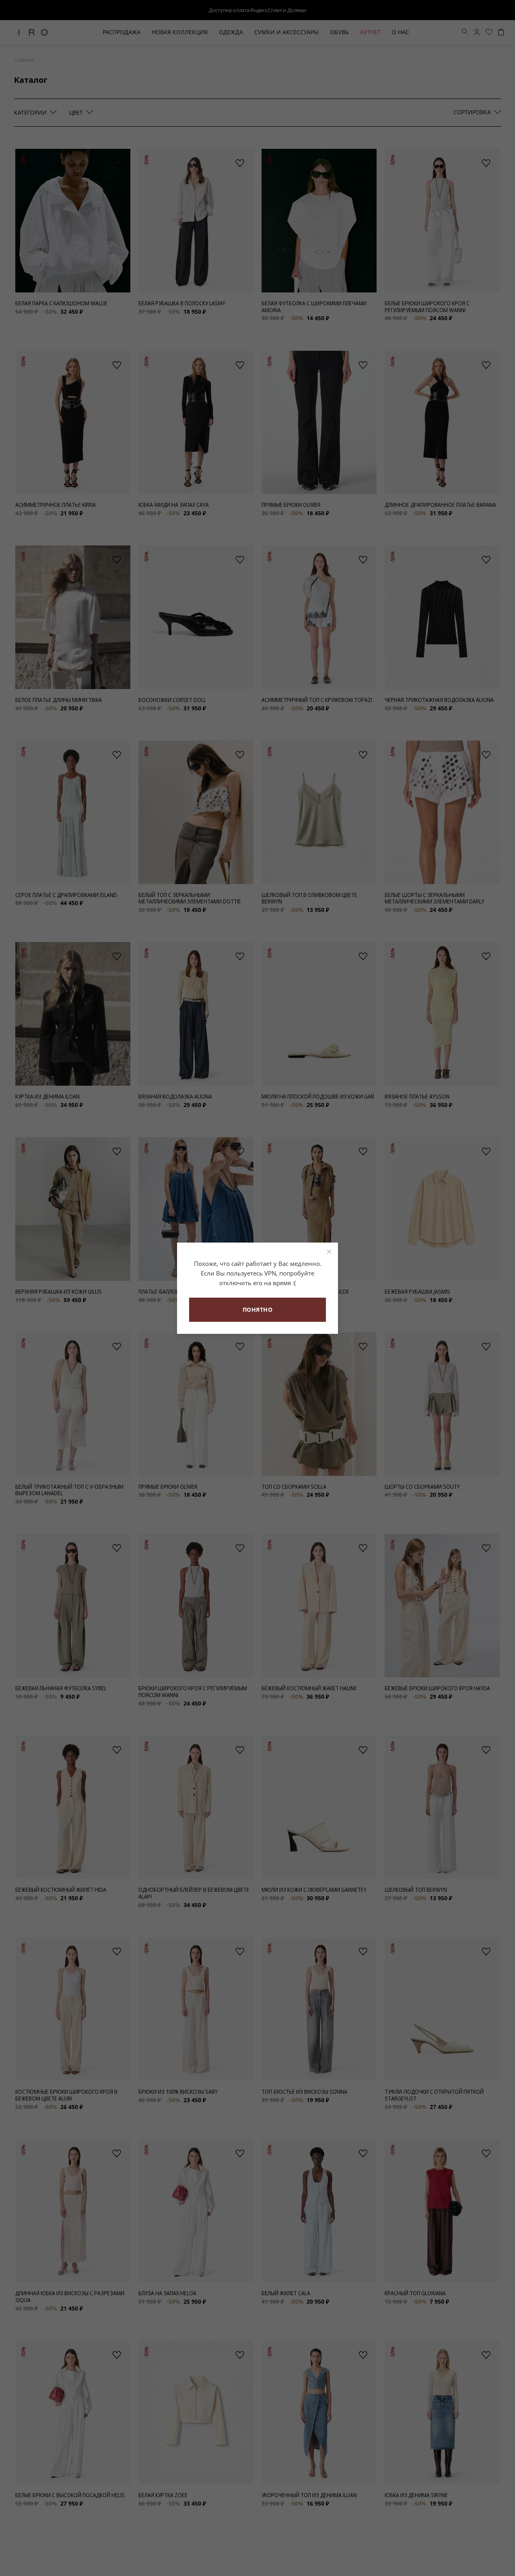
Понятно (258, 1310)
